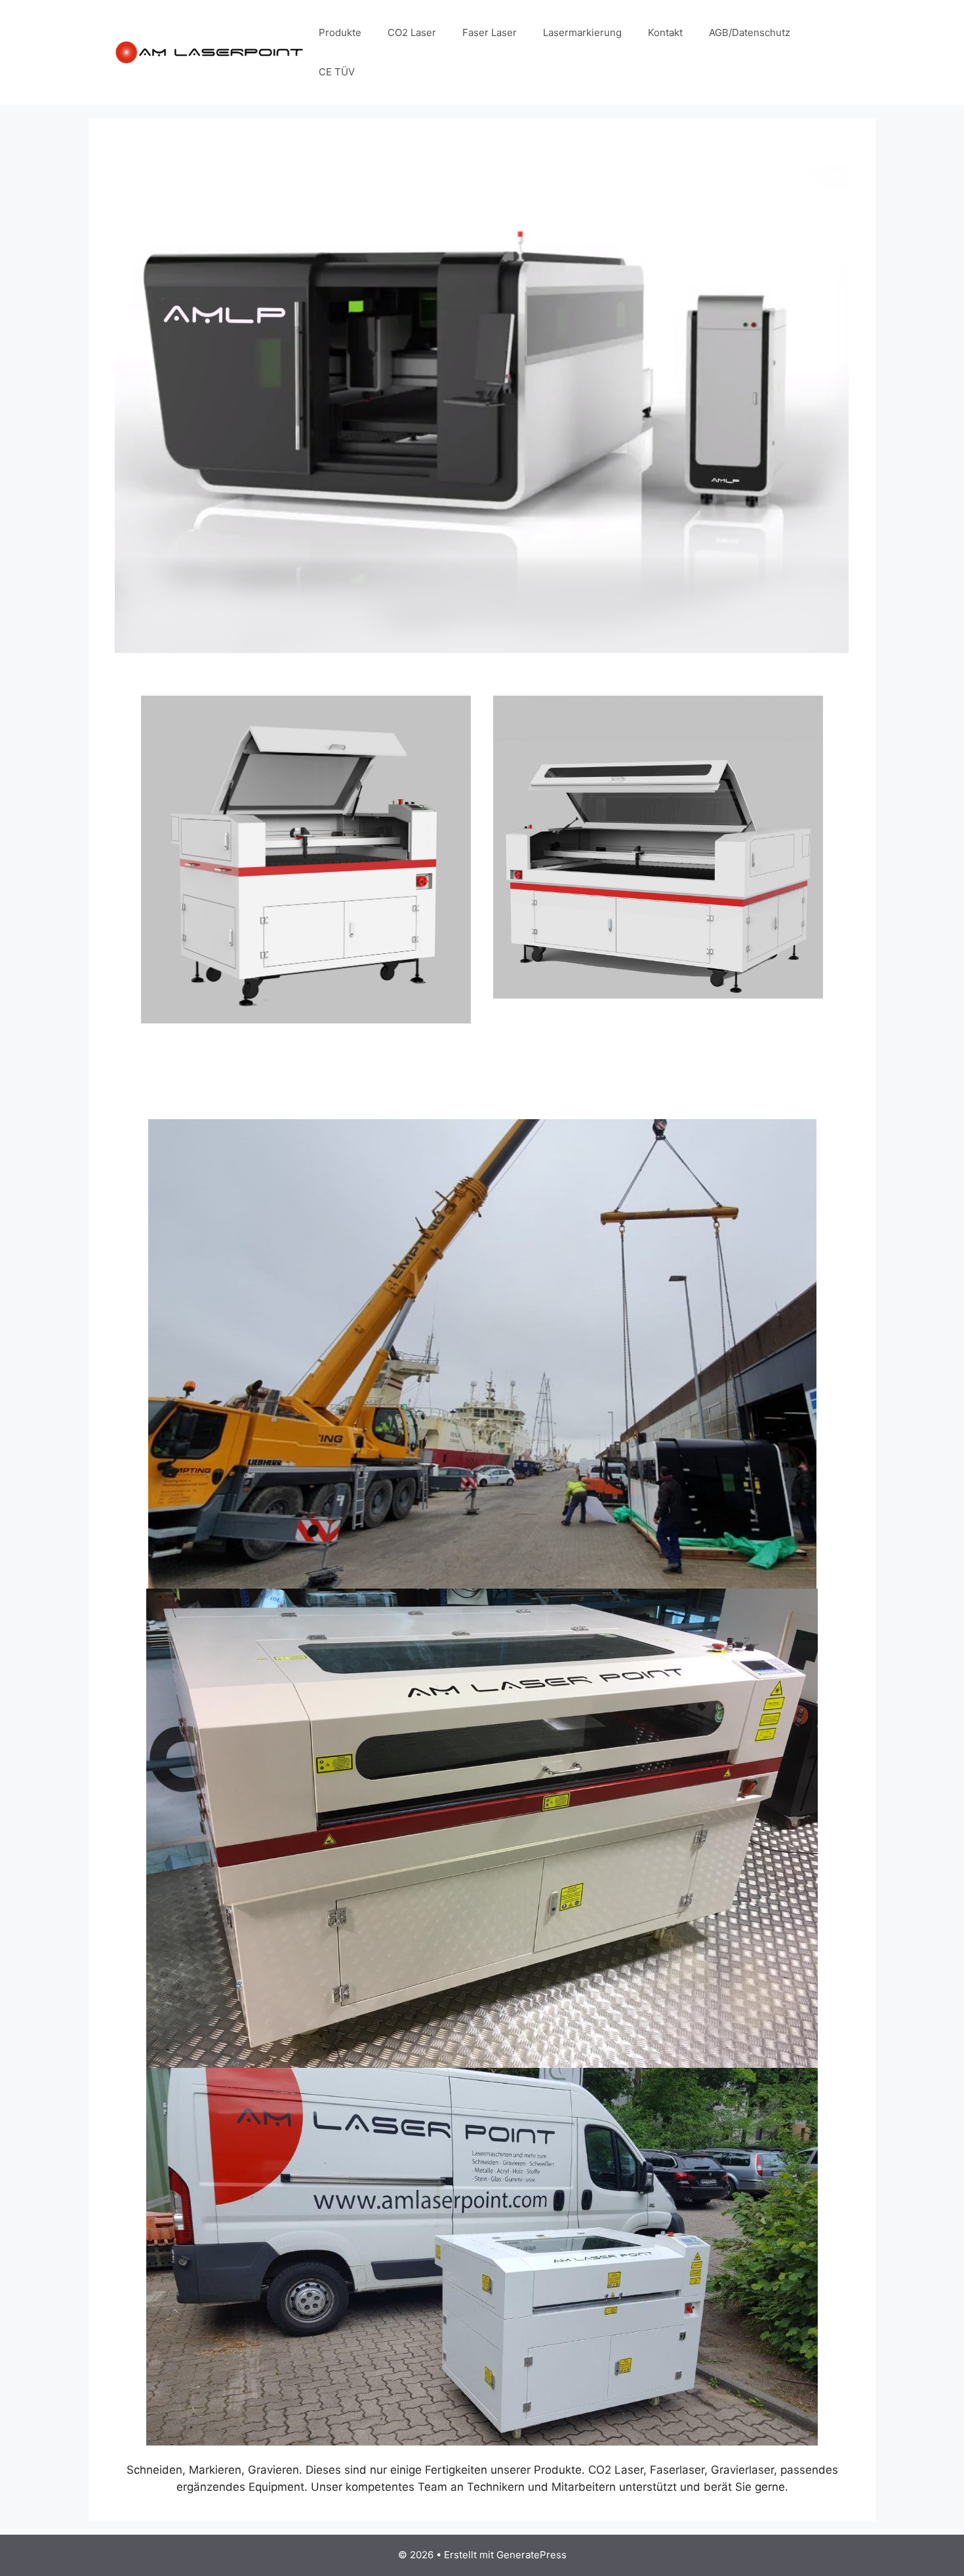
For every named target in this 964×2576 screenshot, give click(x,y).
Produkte (340, 32)
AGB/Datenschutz (750, 32)
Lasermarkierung (582, 32)
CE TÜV (337, 72)
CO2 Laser (412, 32)
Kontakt (665, 32)
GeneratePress (532, 2555)
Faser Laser (490, 32)
